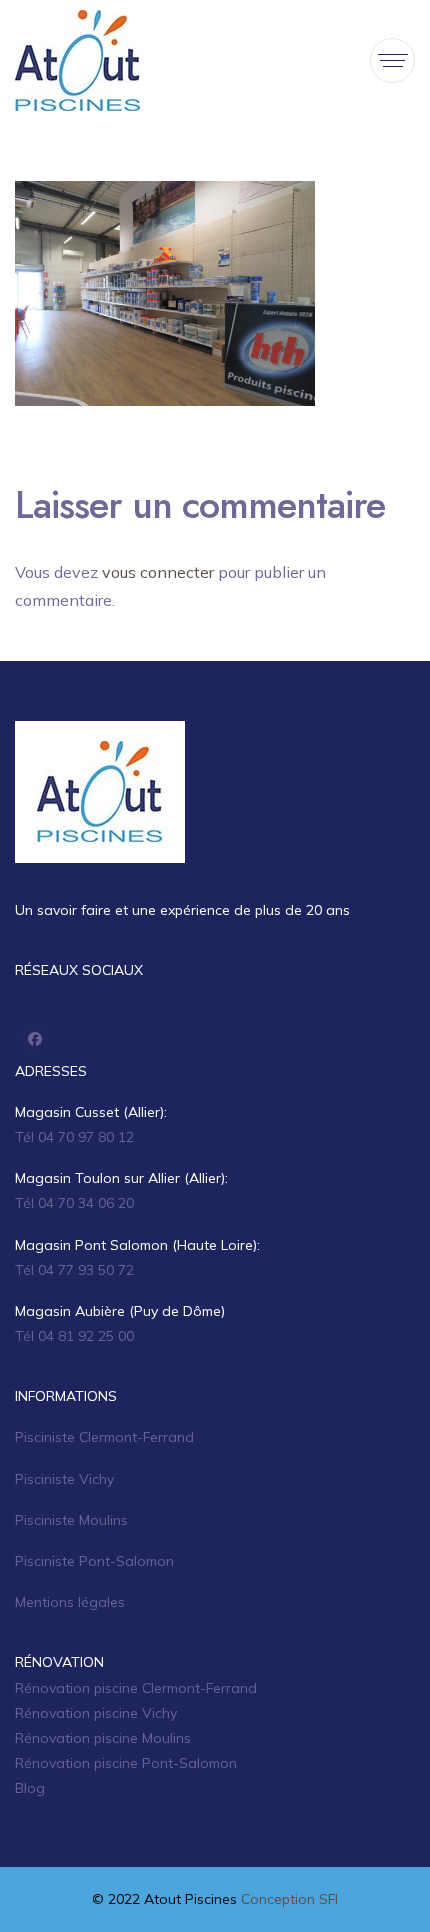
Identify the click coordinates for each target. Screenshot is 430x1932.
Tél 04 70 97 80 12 (74, 1137)
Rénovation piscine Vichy (96, 1713)
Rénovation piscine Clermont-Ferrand (136, 1688)
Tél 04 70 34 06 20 (74, 1203)
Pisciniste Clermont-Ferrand (104, 1437)
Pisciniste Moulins (71, 1520)
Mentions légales (70, 1602)
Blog (30, 1788)
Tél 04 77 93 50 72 (74, 1270)
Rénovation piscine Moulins (103, 1738)
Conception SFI (289, 1899)
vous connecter (158, 572)
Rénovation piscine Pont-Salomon (126, 1763)
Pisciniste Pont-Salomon (94, 1561)
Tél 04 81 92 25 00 (74, 1336)
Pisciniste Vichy (64, 1479)
